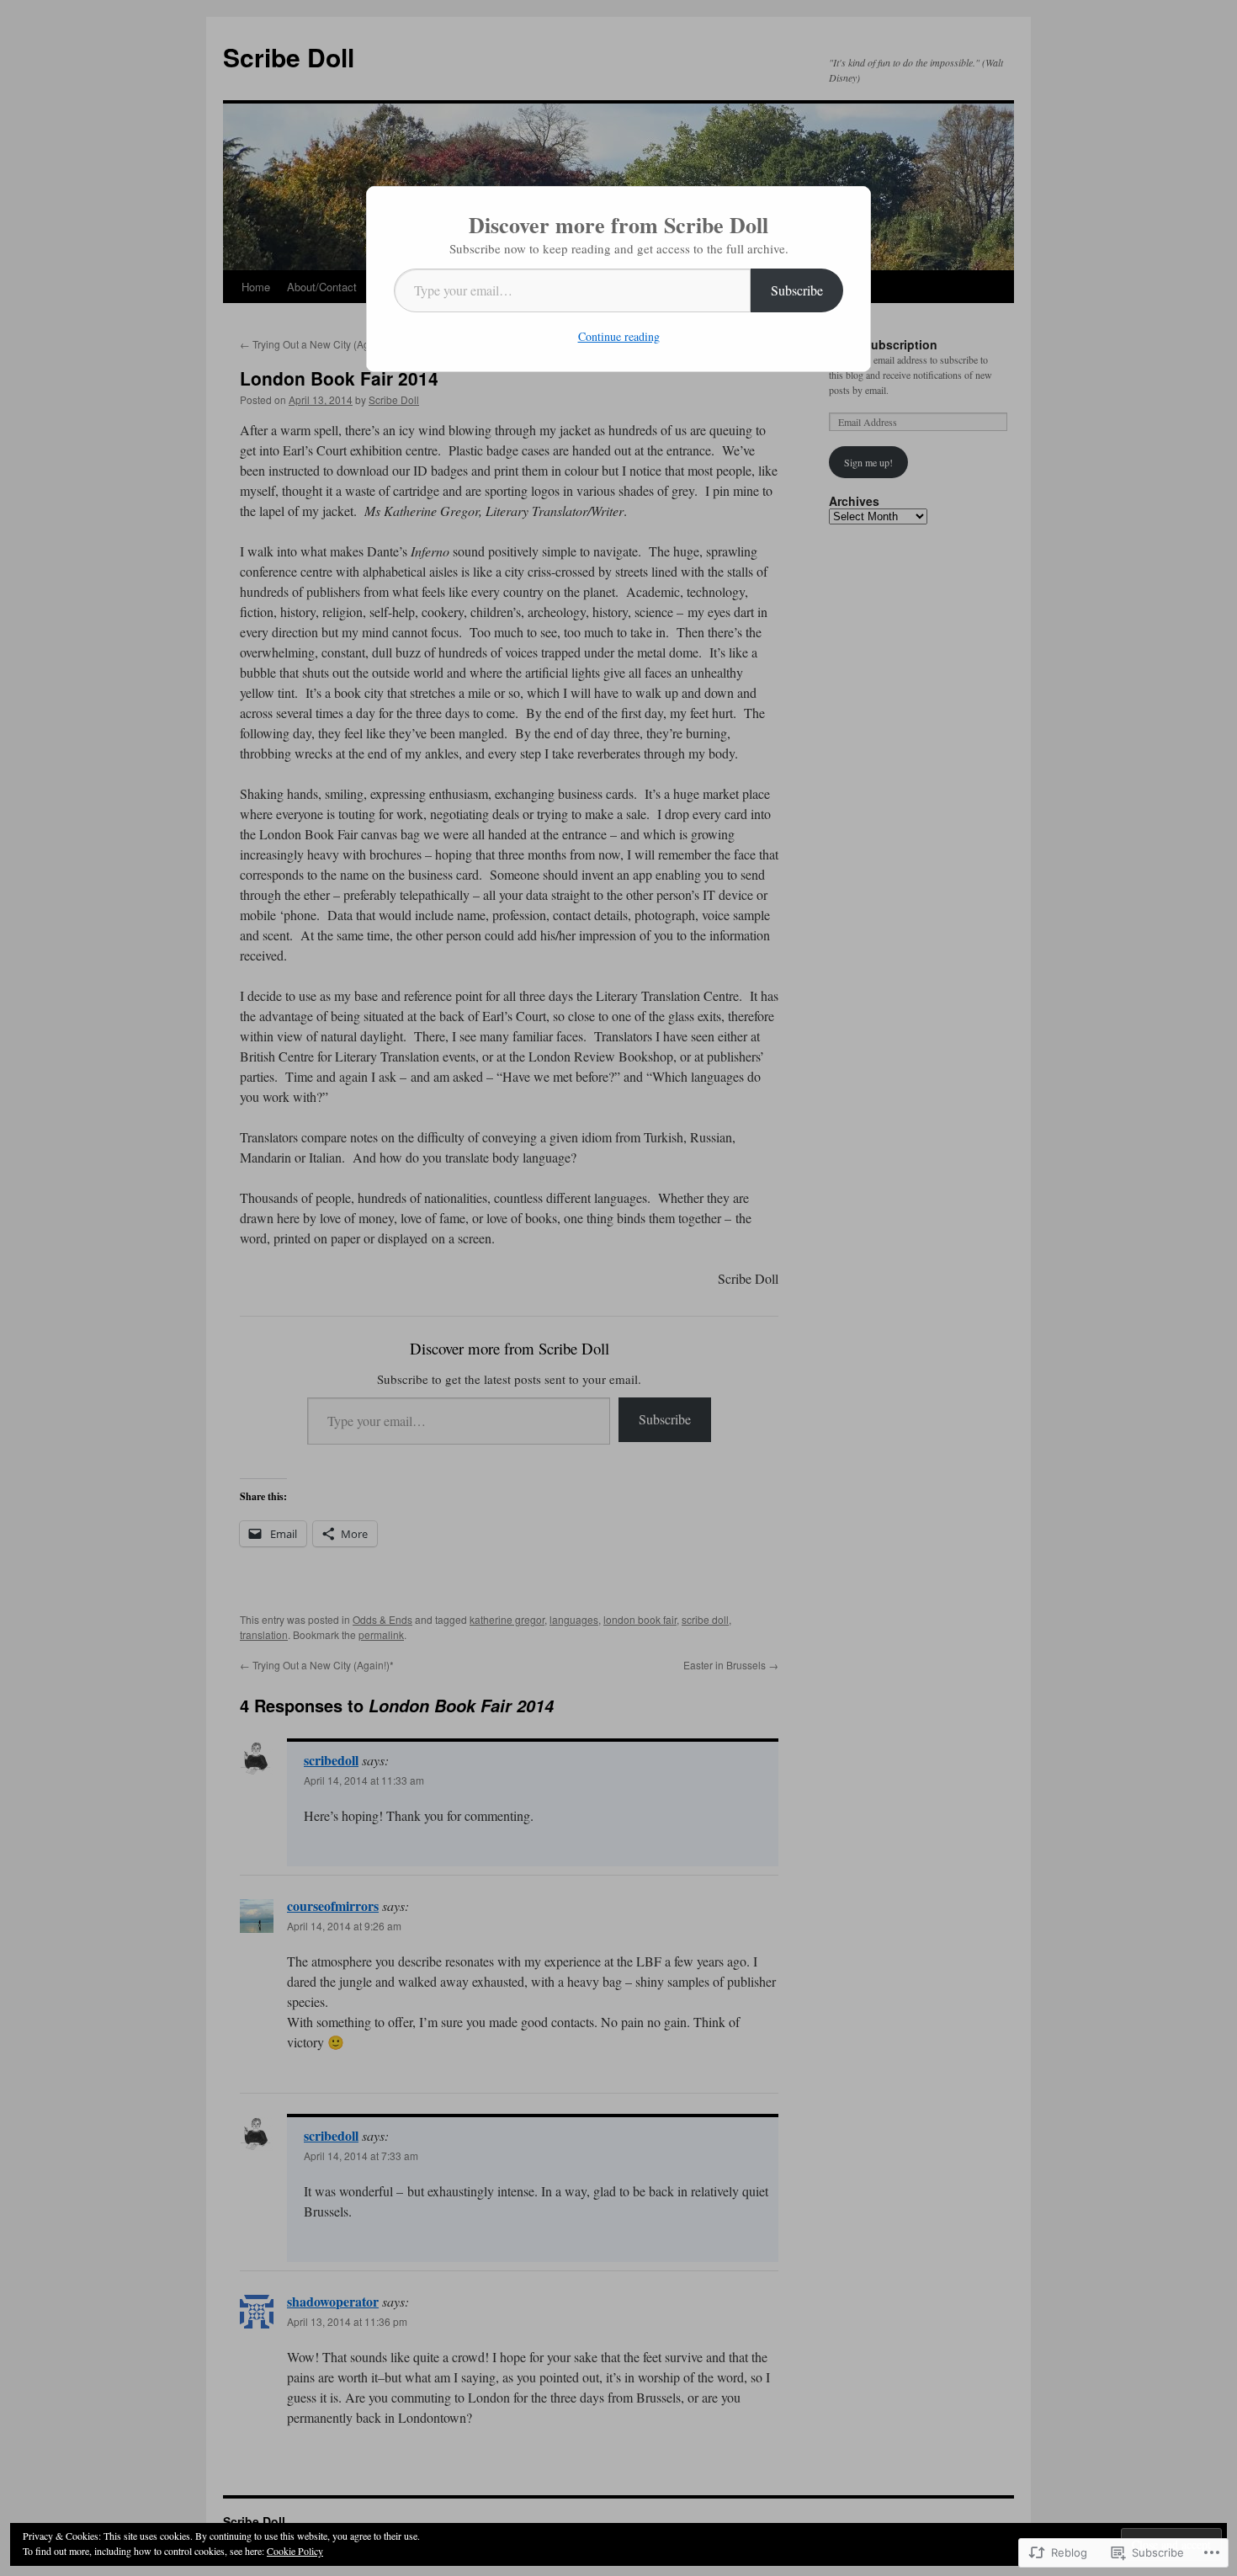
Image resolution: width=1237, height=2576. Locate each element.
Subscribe (797, 290)
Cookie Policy (295, 2551)
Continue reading (619, 336)
